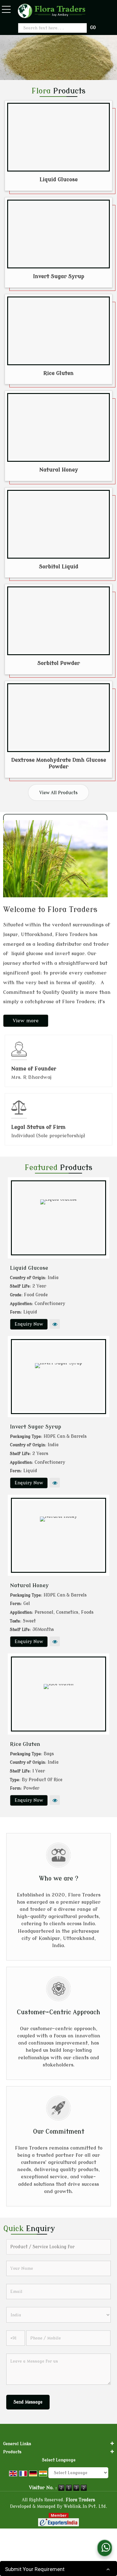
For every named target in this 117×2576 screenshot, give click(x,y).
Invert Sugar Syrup (59, 276)
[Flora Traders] (52, 11)
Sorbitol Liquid (59, 567)
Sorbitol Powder (59, 663)
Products (12, 2452)
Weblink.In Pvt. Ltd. (85, 2506)
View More (55, 1324)
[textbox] (53, 28)
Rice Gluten (58, 373)
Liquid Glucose (59, 179)
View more (26, 1021)
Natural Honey (59, 470)
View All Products (58, 793)
